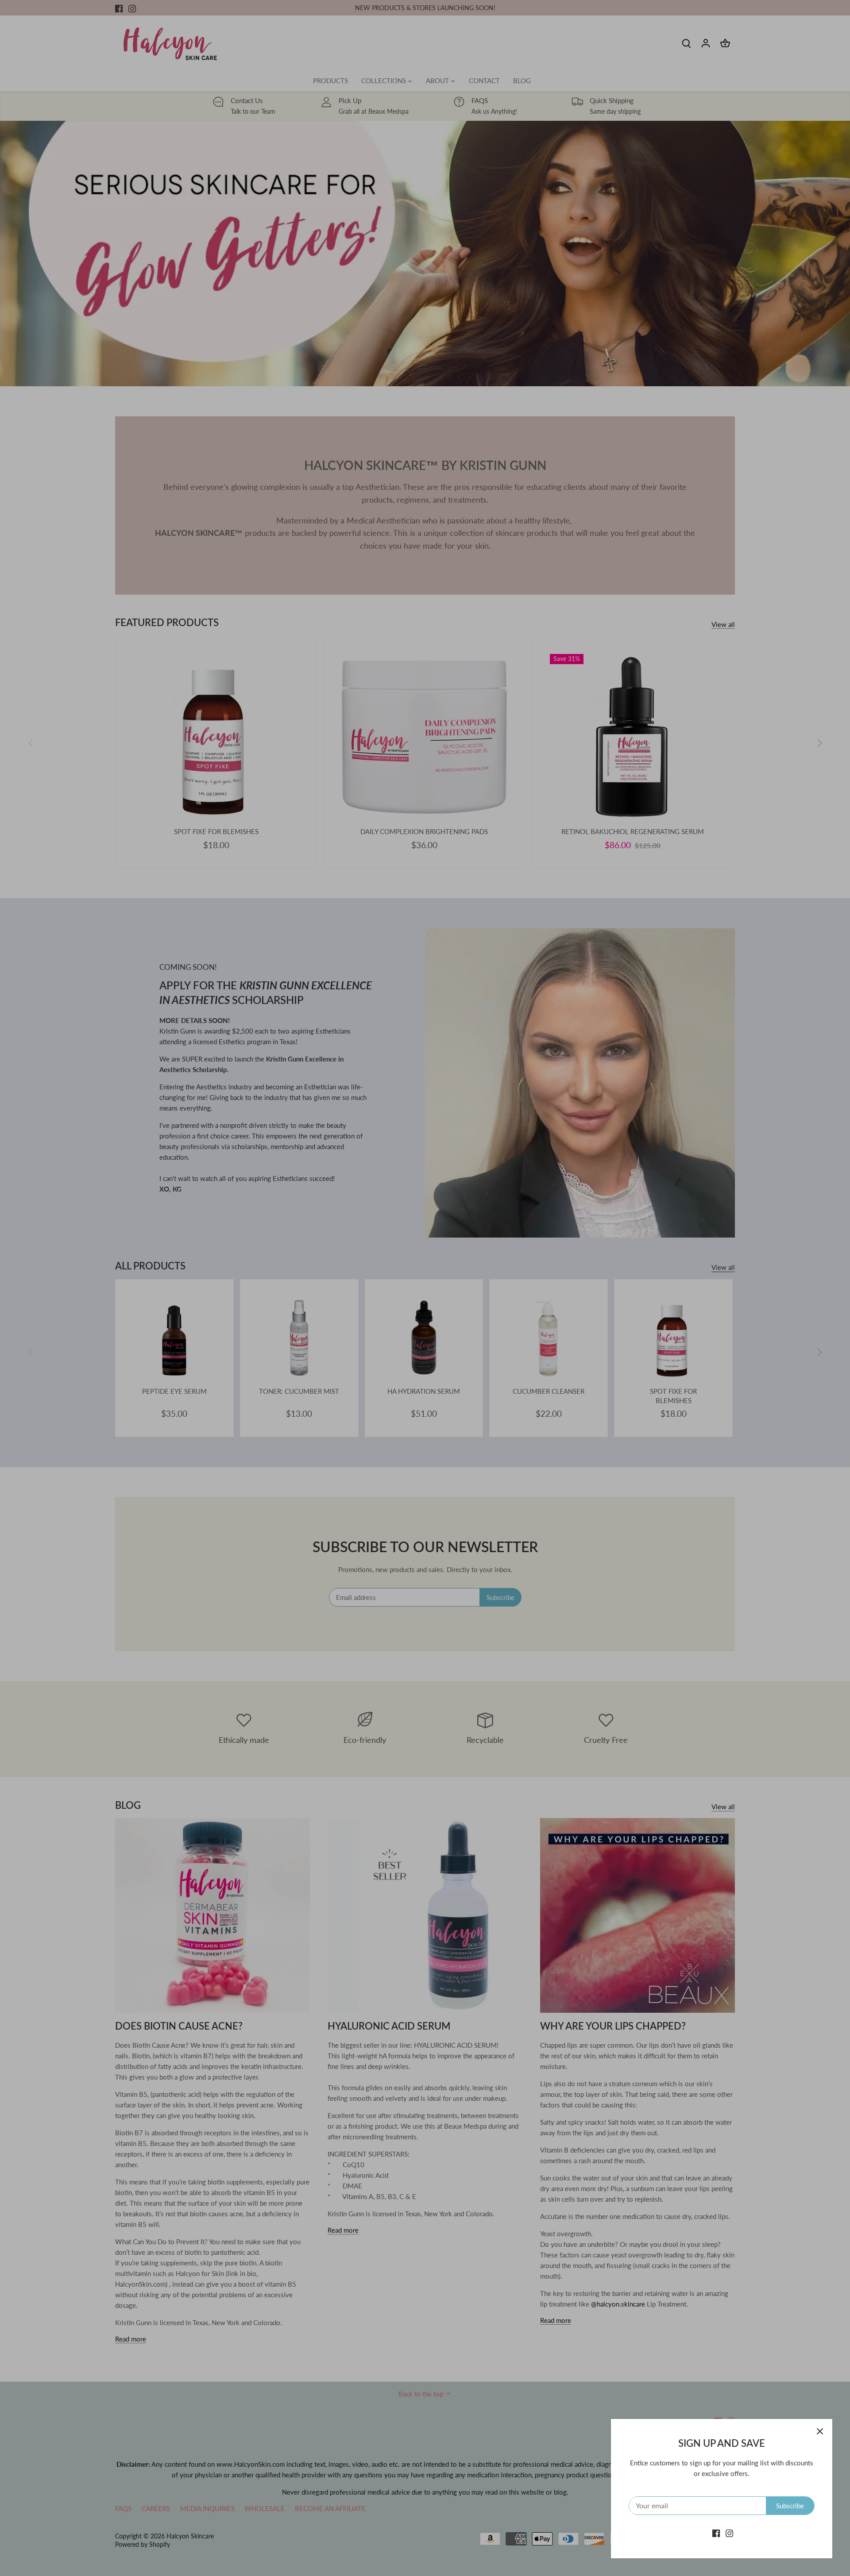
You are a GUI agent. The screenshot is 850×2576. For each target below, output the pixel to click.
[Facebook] (716, 2533)
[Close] (820, 2431)
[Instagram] (729, 2533)
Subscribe (790, 2506)
